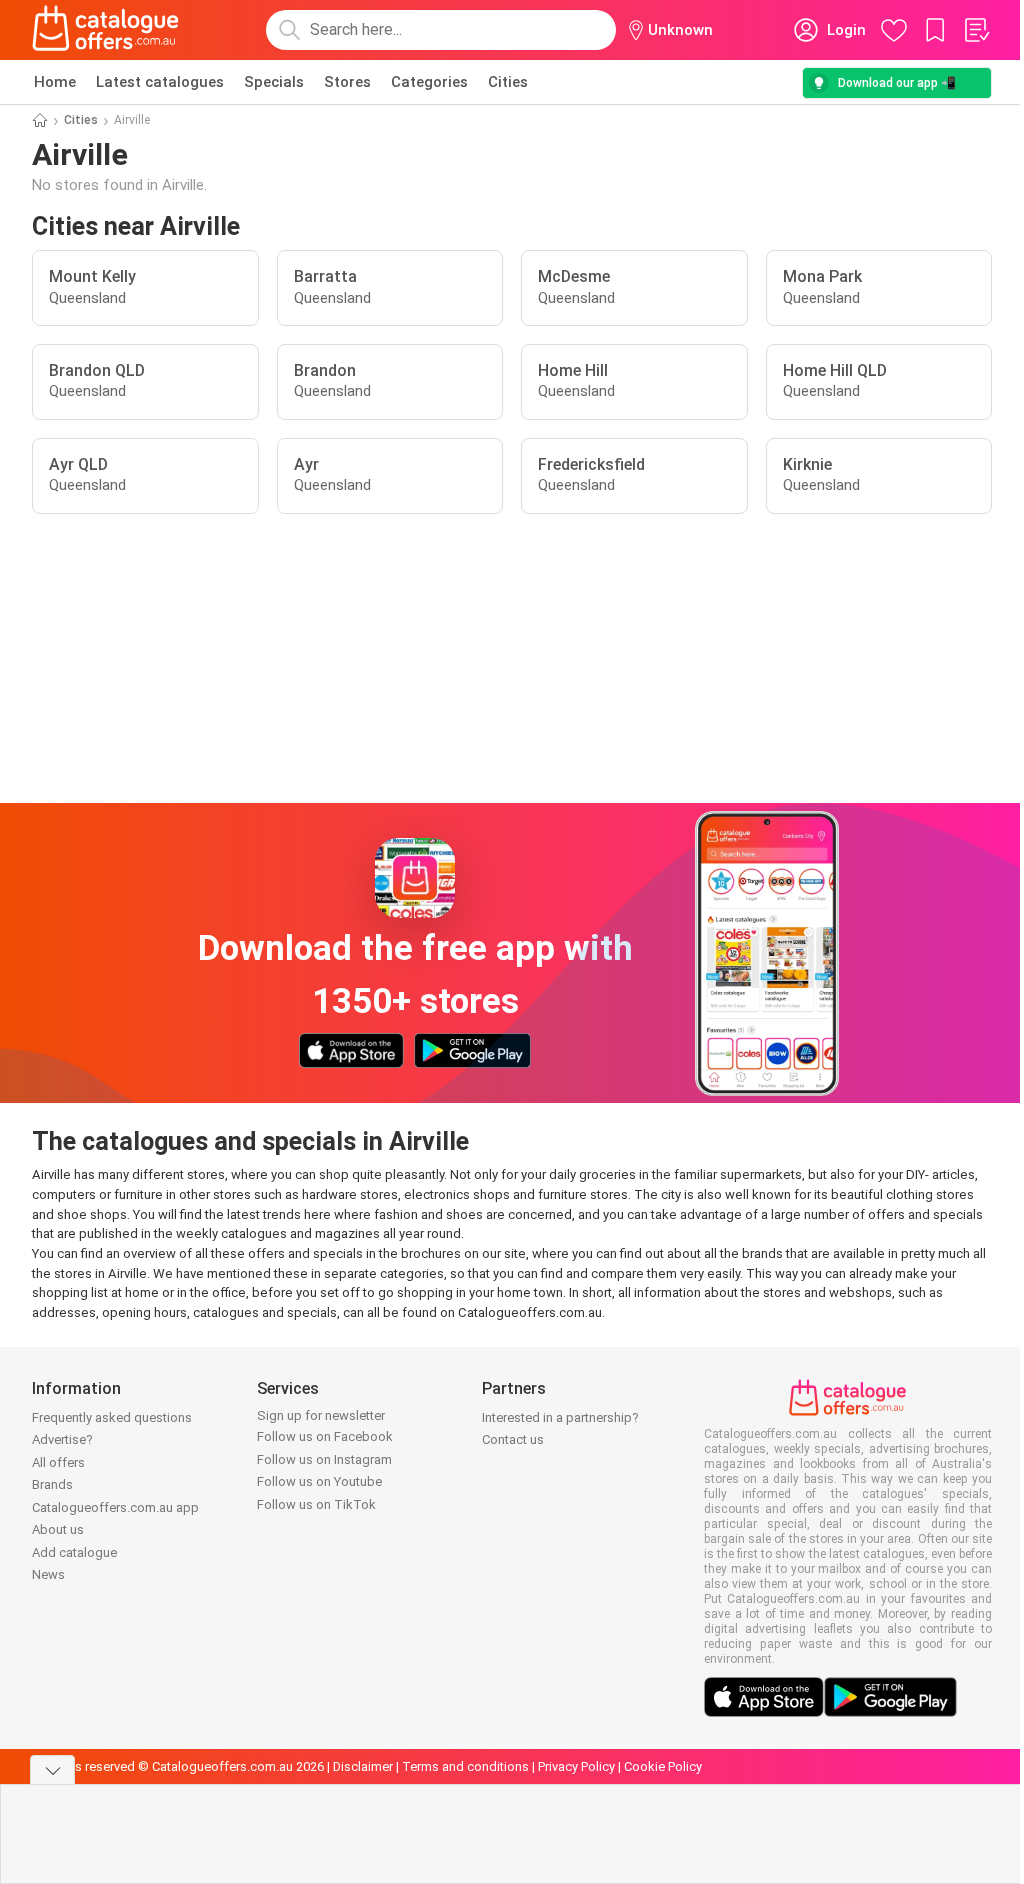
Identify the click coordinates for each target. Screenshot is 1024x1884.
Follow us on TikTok (316, 1504)
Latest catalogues (160, 82)
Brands (52, 1484)
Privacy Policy (576, 1766)
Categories (429, 82)
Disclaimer (363, 1766)
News (48, 1574)
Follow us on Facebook (325, 1436)
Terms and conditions (465, 1766)
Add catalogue (74, 1552)
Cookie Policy (663, 1766)
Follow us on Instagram (324, 1459)
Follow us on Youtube (319, 1481)
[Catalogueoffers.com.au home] (106, 30)
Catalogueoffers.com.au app (115, 1507)
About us (58, 1529)
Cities (508, 82)
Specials (274, 82)
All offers (58, 1462)
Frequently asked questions (112, 1417)
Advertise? (62, 1439)
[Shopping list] (976, 30)
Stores (347, 82)
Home (55, 82)
